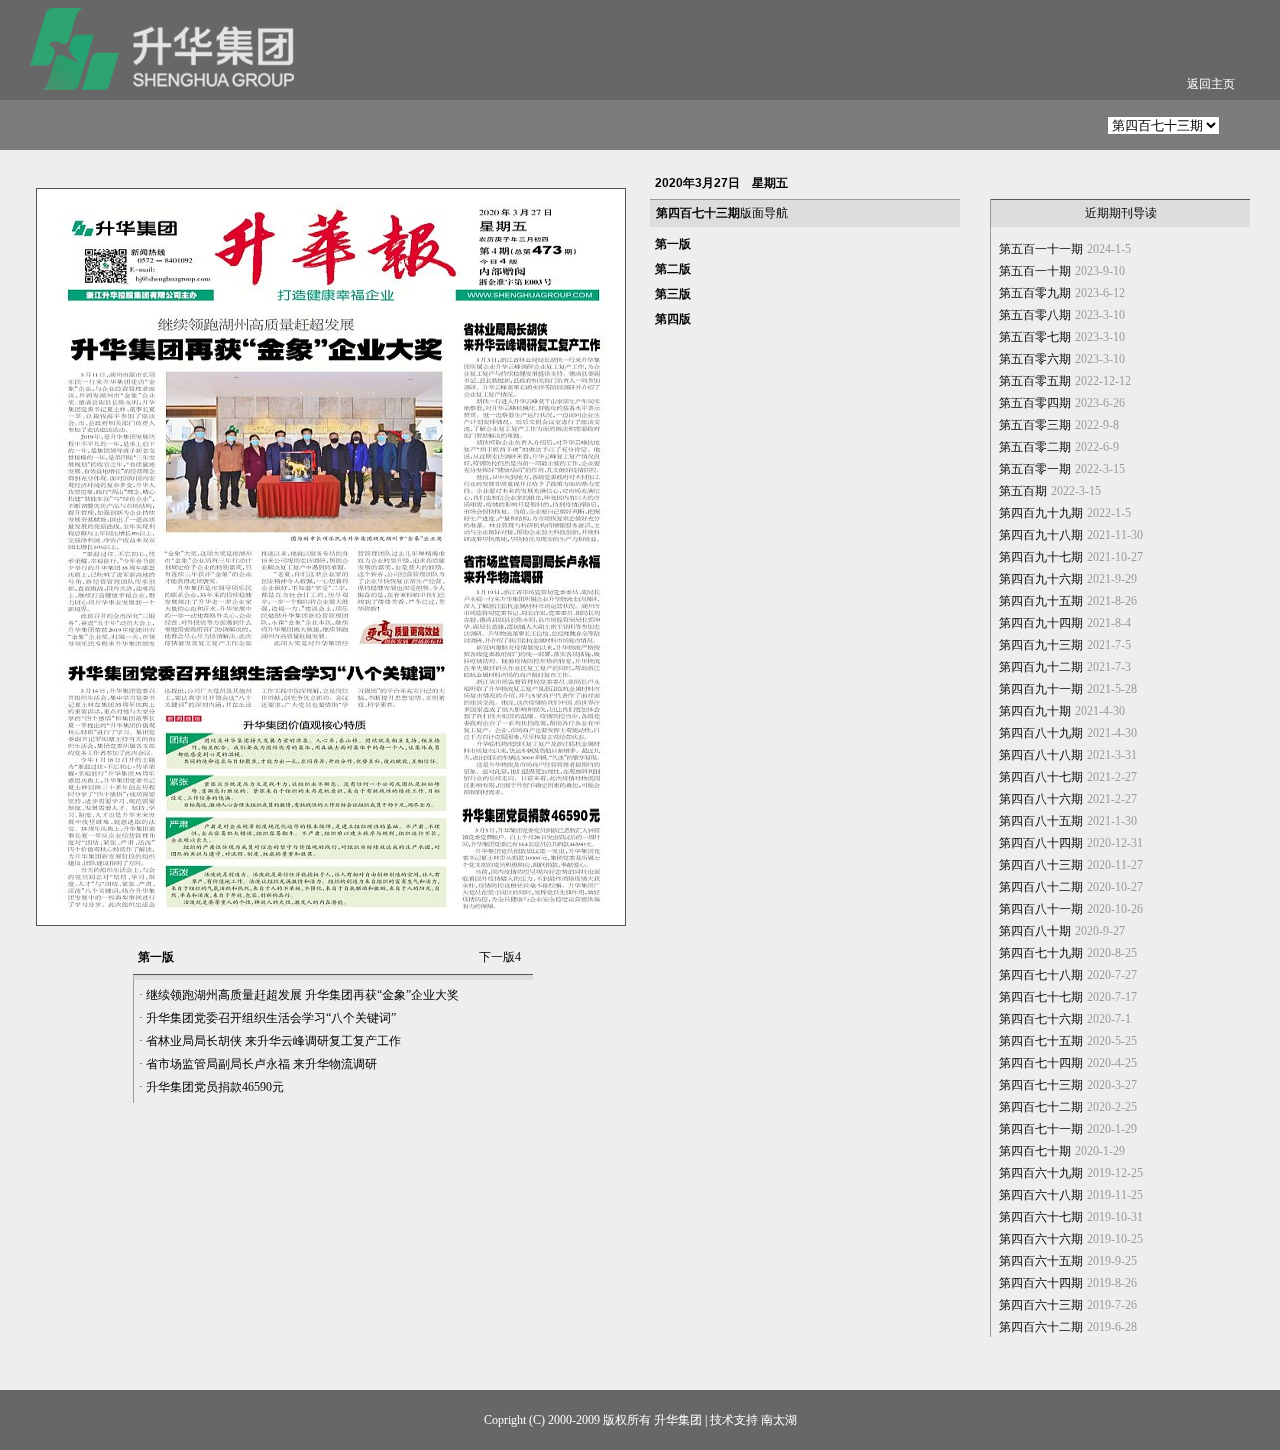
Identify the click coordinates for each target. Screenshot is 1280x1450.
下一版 (500, 957)
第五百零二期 (1035, 447)
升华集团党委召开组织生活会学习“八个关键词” (271, 1018)
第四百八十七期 (1041, 777)
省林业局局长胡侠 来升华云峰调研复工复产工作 (273, 1041)
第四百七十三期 (1041, 1085)
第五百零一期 (1035, 469)
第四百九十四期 (1041, 623)
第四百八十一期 (1041, 909)
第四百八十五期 (1041, 821)
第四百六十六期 (1041, 1239)
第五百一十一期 (1041, 249)
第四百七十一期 (1041, 1129)
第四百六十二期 (1041, 1327)
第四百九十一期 (1041, 689)
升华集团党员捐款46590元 (215, 1087)
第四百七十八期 (1041, 975)
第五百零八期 (1035, 315)
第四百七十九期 (1041, 953)
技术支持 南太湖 (753, 1420)
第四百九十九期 (1041, 513)
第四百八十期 (1035, 931)
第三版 (673, 294)
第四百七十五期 (1041, 1041)
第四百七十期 (1035, 1151)
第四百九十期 (1035, 711)
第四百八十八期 (1041, 755)
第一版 (673, 244)
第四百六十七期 (1041, 1217)
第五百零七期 (1035, 337)
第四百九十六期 (1041, 579)
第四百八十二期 (1041, 887)
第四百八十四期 (1041, 843)
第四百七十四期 (1041, 1063)
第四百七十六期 (1041, 1019)
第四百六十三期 (1041, 1305)
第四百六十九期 (1041, 1173)
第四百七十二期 (1041, 1107)
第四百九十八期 (1041, 535)
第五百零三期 (1035, 425)
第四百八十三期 (1041, 865)
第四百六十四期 (1041, 1283)
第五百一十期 (1035, 271)
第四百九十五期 (1041, 601)
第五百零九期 (1035, 293)
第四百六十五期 (1041, 1261)
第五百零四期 (1035, 403)
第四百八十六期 (1041, 799)
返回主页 (1211, 84)
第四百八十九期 (1041, 733)
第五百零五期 (1035, 381)
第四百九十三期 (1041, 645)
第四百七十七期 (1041, 997)
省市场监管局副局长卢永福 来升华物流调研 (261, 1064)
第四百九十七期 (1041, 557)
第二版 (673, 269)
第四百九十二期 (1041, 667)
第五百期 (1023, 491)
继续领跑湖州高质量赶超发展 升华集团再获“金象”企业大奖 (302, 995)
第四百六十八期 (1041, 1195)
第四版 (673, 319)
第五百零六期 (1035, 359)
